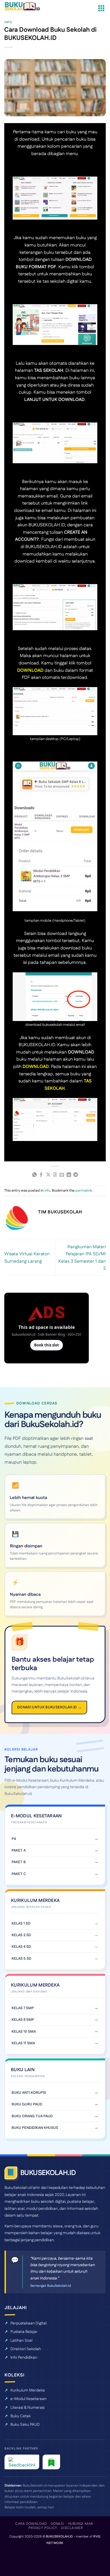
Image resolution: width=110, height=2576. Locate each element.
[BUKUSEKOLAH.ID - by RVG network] (26, 6)
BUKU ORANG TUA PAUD (32, 2116)
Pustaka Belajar (24, 2332)
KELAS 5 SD (21, 1959)
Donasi (58, 2524)
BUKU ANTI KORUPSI (29, 2093)
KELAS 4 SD (21, 1947)
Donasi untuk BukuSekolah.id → (49, 1707)
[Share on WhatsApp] (34, 1175)
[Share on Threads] (55, 1175)
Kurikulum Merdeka (28, 2390)
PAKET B (19, 1862)
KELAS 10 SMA (24, 2032)
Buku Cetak (21, 2416)
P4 (14, 1839)
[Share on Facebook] (41, 1175)
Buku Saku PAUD (25, 2425)
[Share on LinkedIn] (69, 1175)
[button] (101, 8)
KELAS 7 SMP (23, 2008)
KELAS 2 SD (21, 1935)
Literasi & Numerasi (27, 2408)
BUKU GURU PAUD (27, 2104)
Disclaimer (72, 2528)
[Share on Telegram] (76, 1175)
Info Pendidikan (24, 2358)
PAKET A (19, 1850)
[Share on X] (48, 1175)
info (8, 22)
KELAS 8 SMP (23, 2020)
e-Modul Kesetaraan (28, 2399)
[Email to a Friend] (62, 1175)
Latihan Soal (21, 2341)
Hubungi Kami (81, 2524)
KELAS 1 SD (21, 1923)
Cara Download (31, 2524)
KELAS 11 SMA (23, 2043)
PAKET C (19, 1874)
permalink (83, 1191)
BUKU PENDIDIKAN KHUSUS (35, 2128)
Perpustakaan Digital (28, 2323)
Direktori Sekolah (26, 2349)
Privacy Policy (43, 2528)
